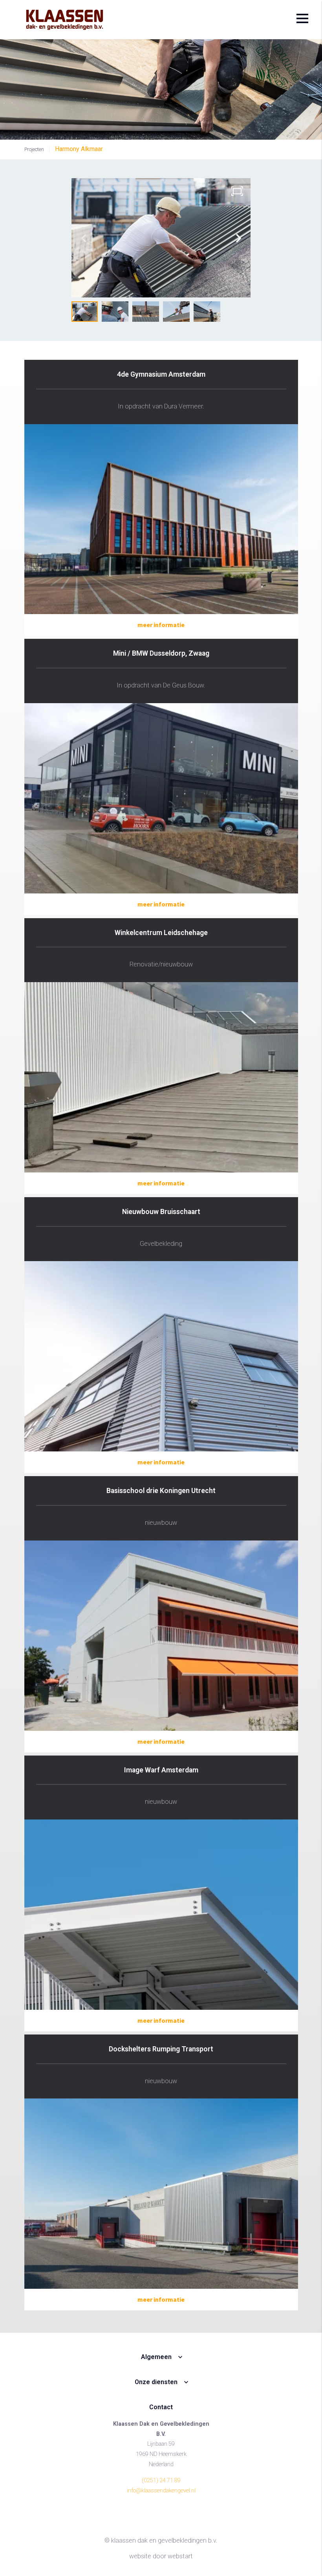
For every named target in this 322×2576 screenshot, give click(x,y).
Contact (161, 2407)
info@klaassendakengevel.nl (161, 2491)
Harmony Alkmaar (79, 149)
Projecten (34, 149)
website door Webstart (161, 2556)
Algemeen (156, 2357)
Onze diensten (156, 2382)
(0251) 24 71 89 (161, 2480)
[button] (239, 238)
